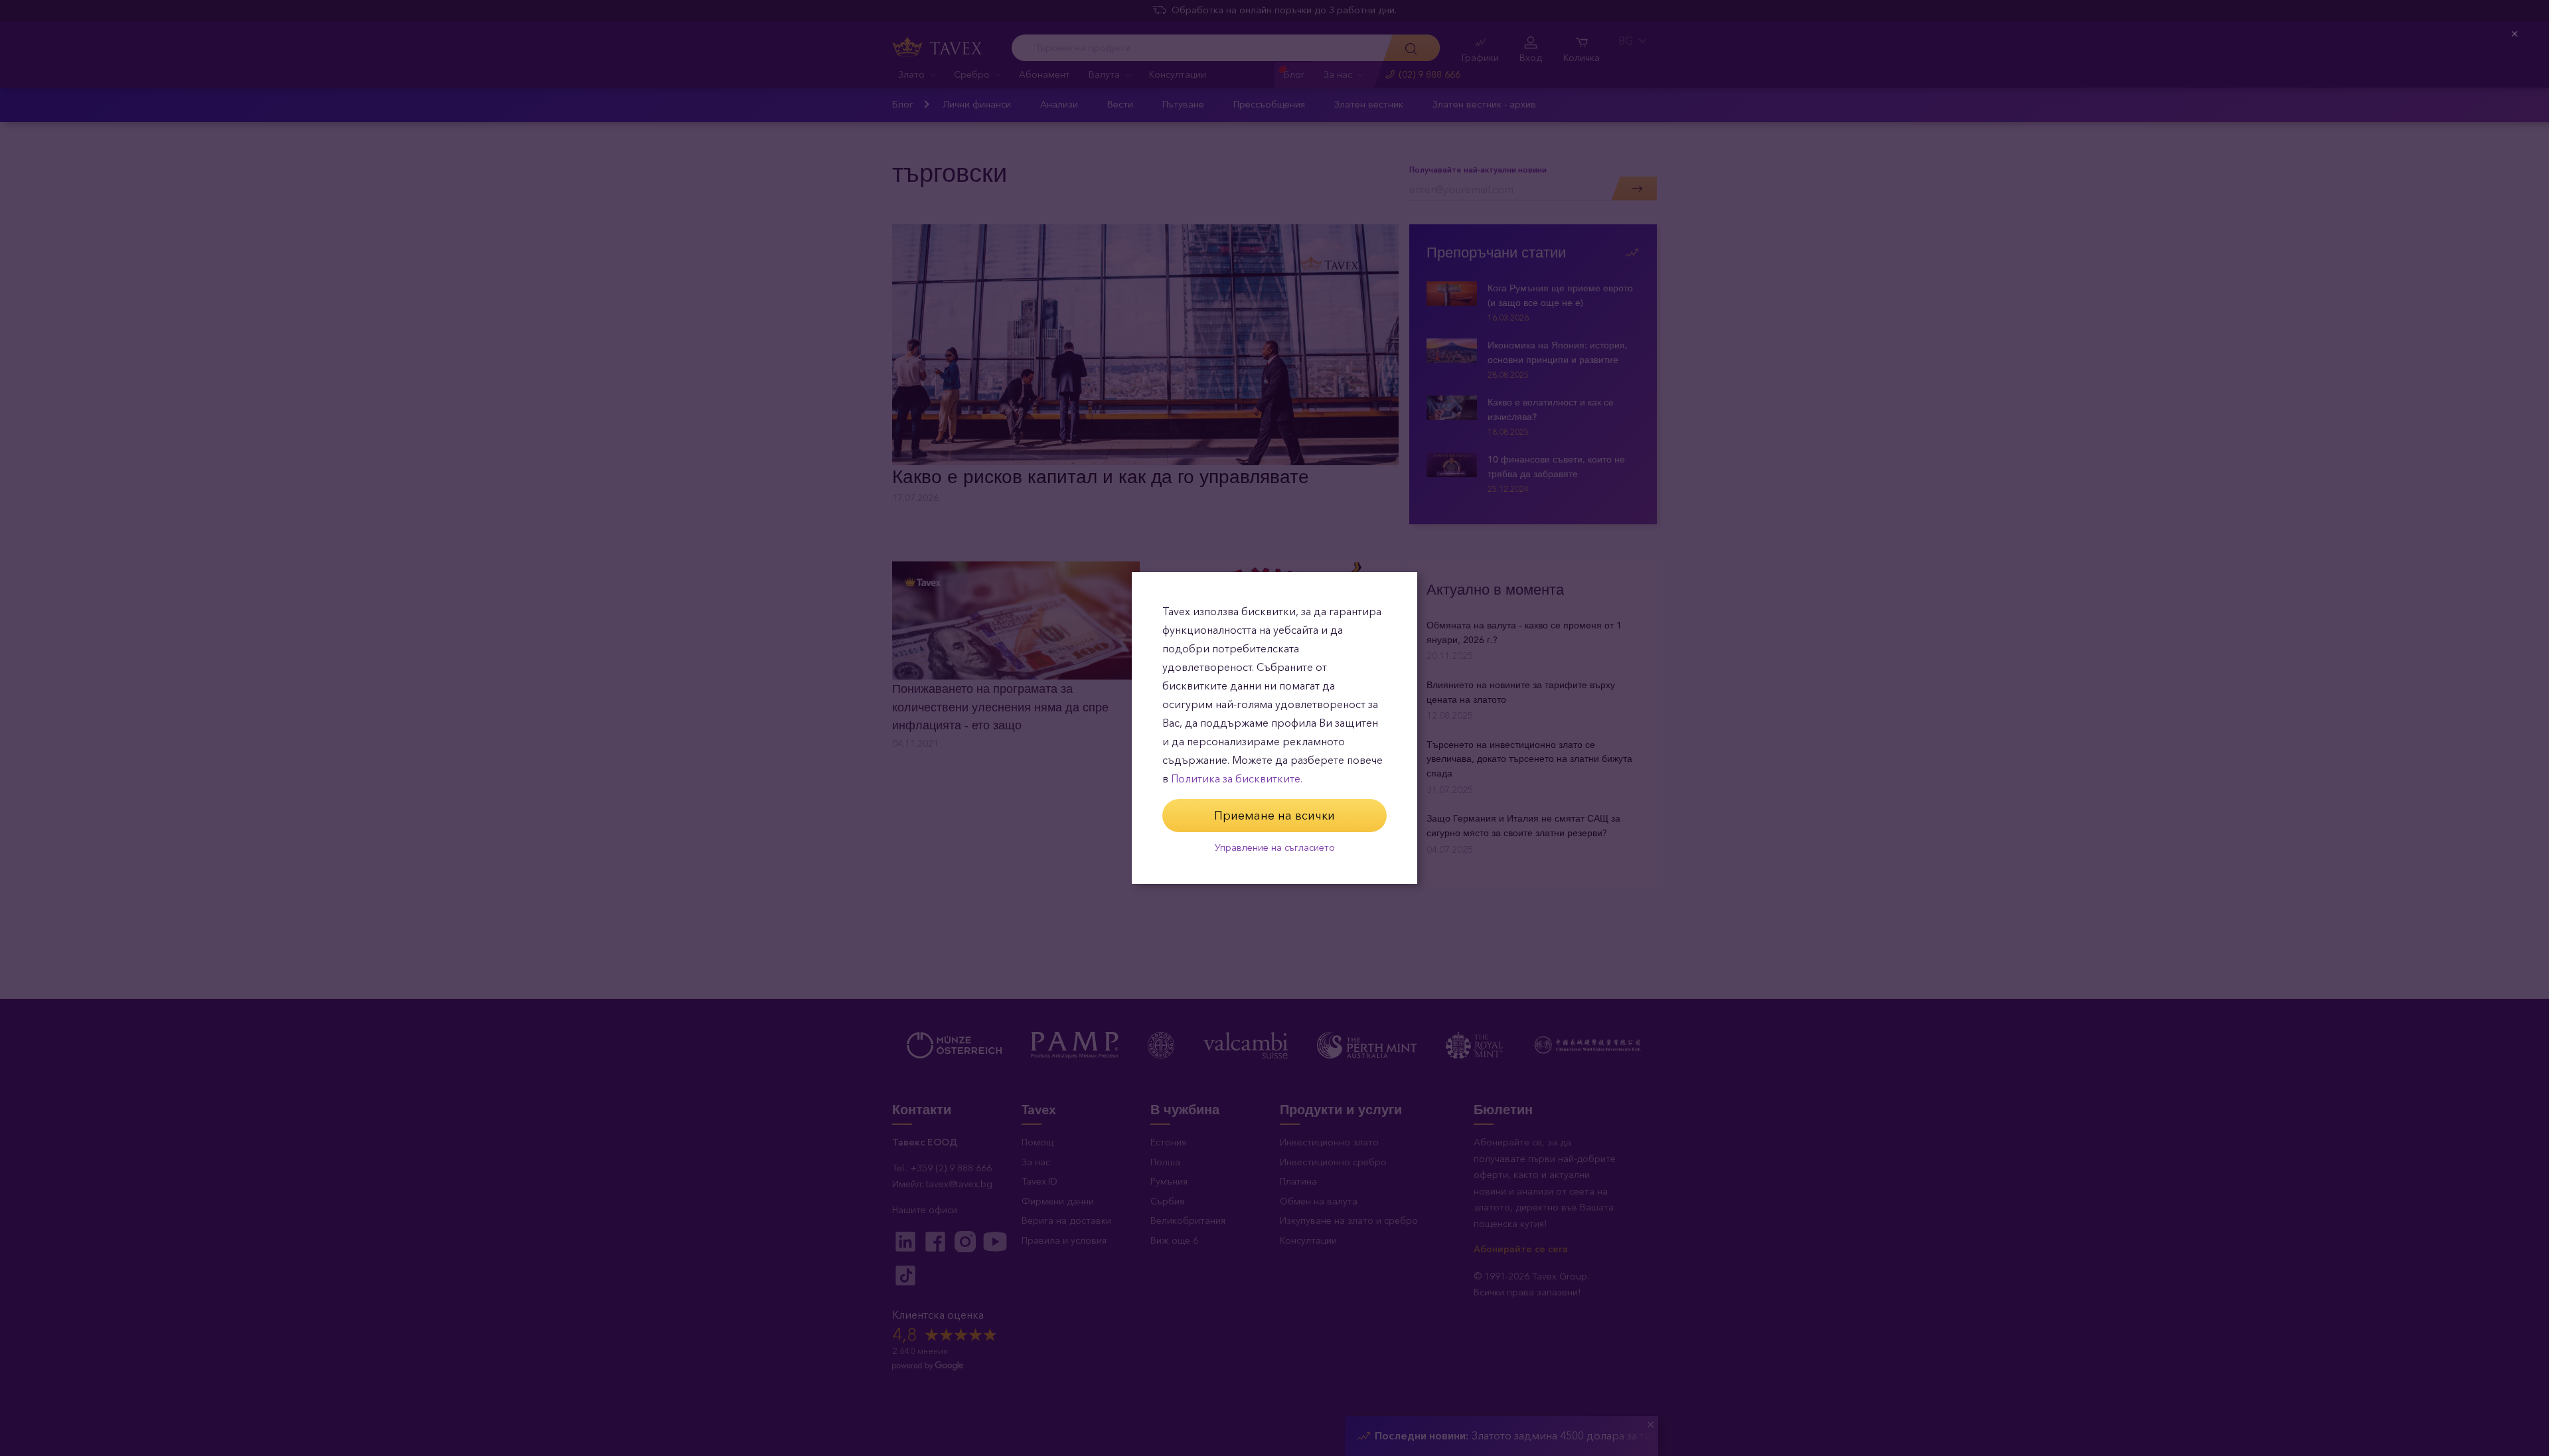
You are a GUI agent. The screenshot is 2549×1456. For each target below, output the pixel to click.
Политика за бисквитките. (1237, 779)
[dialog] (1274, 728)
